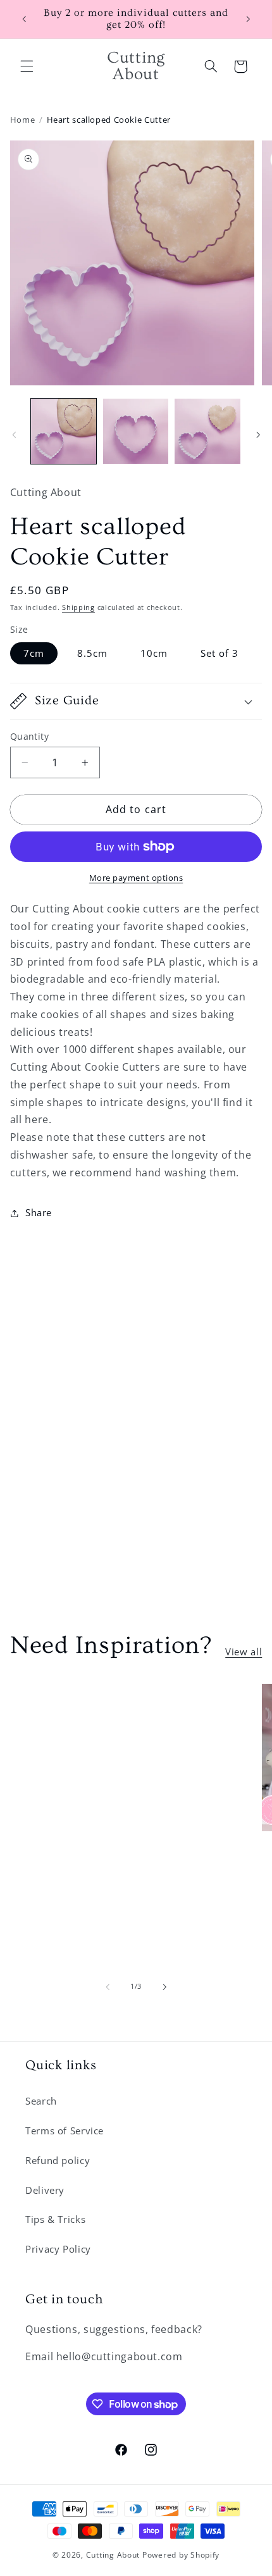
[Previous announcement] (24, 19)
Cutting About (113, 2555)
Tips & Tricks (55, 2219)
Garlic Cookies (86, 1709)
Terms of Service (65, 2131)
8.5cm (92, 653)
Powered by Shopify (181, 2555)
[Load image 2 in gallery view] (136, 431)
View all (244, 1652)
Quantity (29, 736)
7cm (34, 653)
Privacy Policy (58, 2249)
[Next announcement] (248, 19)
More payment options (136, 878)
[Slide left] (14, 435)
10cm (154, 653)
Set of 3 (219, 653)
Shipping (78, 607)
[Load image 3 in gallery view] (207, 431)
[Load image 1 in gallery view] (64, 431)
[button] (27, 66)
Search (41, 2101)
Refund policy (58, 2160)
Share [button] (39, 1212)
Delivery (45, 2190)
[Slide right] (258, 435)
